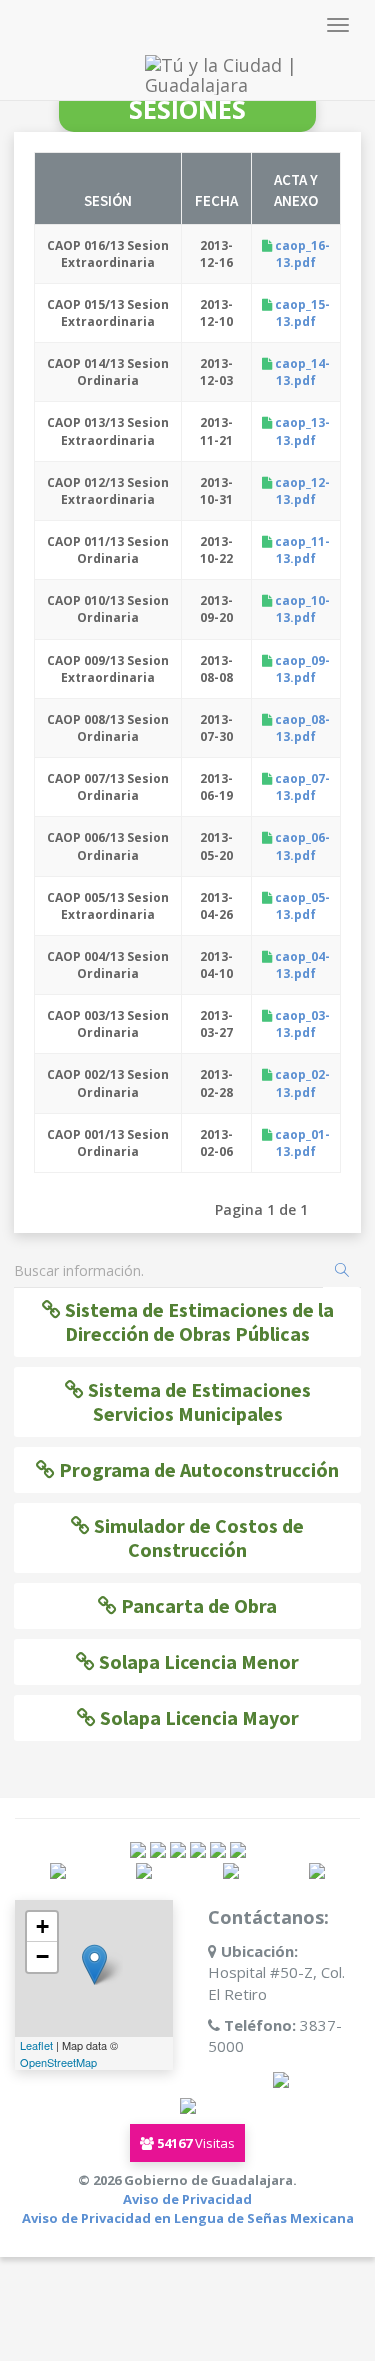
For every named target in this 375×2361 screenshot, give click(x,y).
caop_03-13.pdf (301, 1024)
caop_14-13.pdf (301, 372)
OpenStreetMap (58, 2062)
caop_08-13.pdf (301, 728)
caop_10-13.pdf (301, 609)
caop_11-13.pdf (301, 550)
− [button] (42, 1956)
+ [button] (42, 1926)
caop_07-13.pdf (301, 787)
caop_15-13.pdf (301, 313)
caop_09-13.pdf (301, 669)
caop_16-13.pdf (301, 254)
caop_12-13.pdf (301, 491)
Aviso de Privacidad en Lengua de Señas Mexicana (188, 2218)
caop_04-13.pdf (301, 965)
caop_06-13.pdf (301, 846)
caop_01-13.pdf (301, 1143)
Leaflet (36, 2045)
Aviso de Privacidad (187, 2199)
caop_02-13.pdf (301, 1083)
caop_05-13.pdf (301, 906)
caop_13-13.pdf (301, 431)
